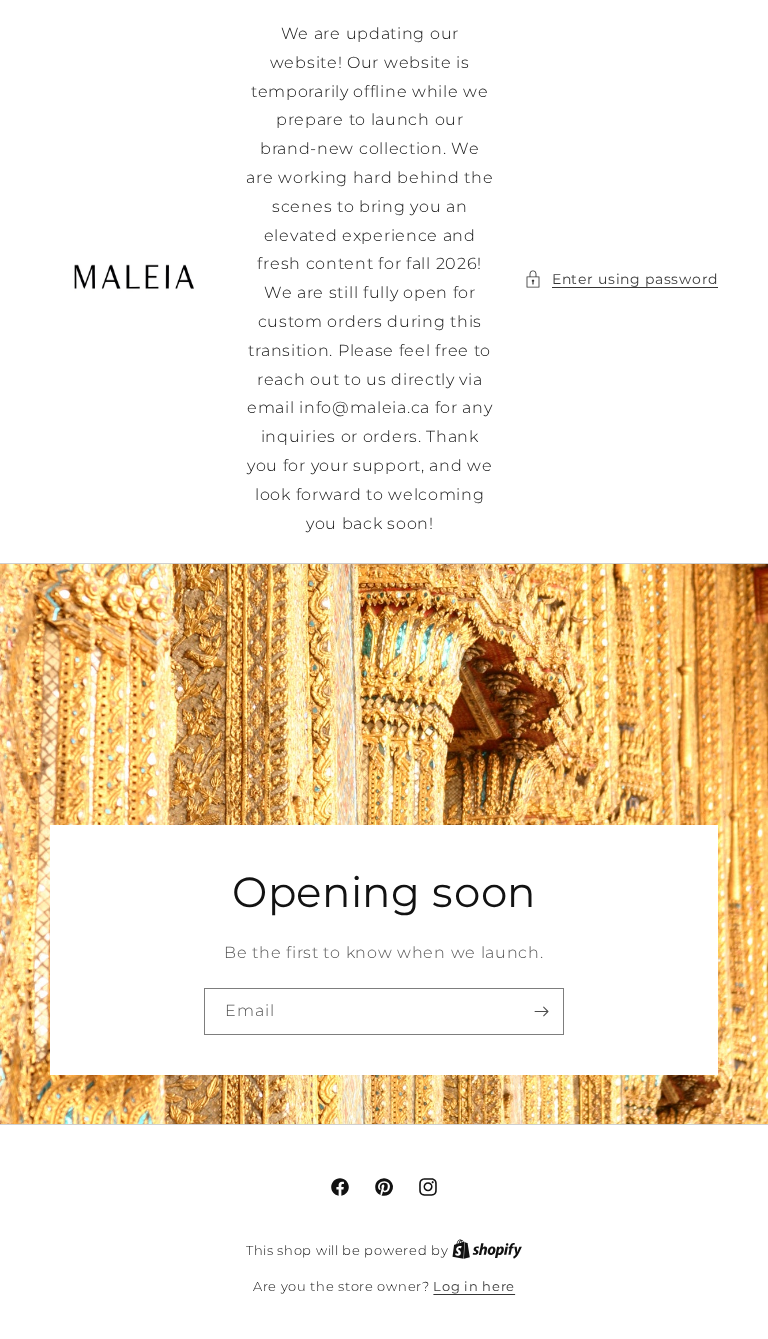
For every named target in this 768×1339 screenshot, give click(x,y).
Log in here (474, 1286)
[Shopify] (487, 1250)
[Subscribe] (541, 1010)
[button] (621, 279)
